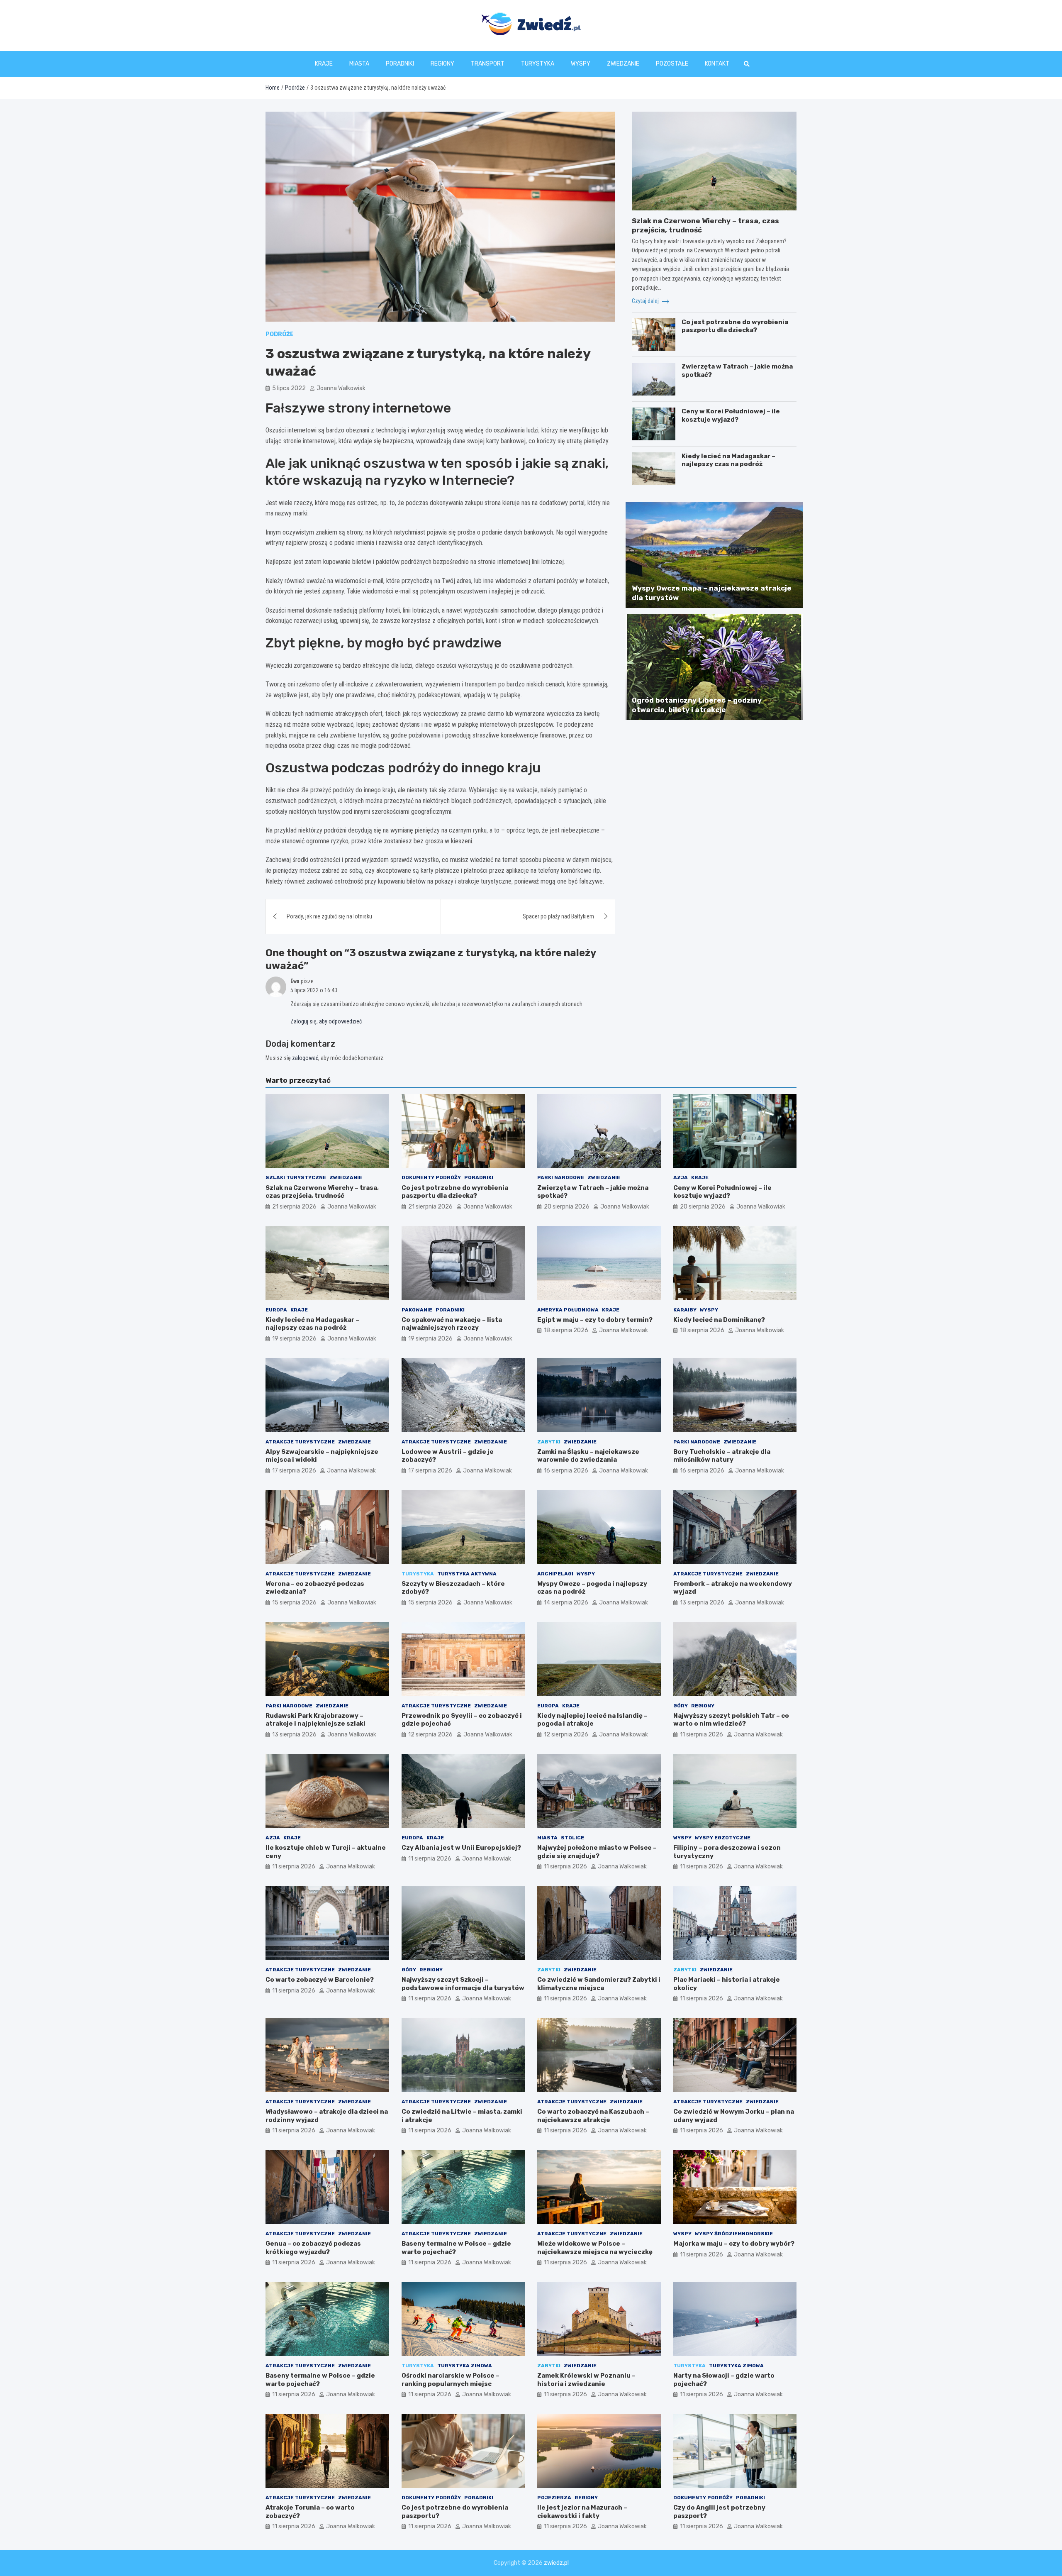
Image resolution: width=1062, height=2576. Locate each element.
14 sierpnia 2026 (566, 1603)
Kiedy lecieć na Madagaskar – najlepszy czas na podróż (728, 460)
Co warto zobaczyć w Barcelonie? (320, 1980)
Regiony (442, 64)
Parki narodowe (561, 1177)
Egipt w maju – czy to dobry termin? (595, 1320)
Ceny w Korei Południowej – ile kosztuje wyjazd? (731, 415)
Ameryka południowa (568, 1310)
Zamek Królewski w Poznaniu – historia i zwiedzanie (586, 2380)
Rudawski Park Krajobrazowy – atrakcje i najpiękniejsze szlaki (315, 1720)
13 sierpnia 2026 (702, 1603)
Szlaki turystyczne (296, 1177)
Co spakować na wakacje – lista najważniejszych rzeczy (452, 1324)
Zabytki (549, 1442)
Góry (681, 1706)
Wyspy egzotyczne (723, 1838)
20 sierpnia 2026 (567, 1207)
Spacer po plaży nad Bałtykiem (558, 916)
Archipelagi (555, 1574)
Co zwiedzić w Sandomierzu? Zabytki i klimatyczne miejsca (599, 1984)
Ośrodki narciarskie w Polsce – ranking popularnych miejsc (451, 2380)
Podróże (280, 334)
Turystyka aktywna (467, 1574)
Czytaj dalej (646, 301)
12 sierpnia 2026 (430, 1735)
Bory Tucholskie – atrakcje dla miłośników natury (722, 1456)
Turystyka (538, 64)
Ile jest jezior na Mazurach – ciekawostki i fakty (582, 2512)
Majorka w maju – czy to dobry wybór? (734, 2244)
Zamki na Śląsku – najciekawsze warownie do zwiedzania (588, 1456)
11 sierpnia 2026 (702, 1735)
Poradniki (400, 64)
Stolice (572, 1838)
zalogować (305, 1058)
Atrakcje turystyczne (300, 1442)
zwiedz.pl (556, 2563)
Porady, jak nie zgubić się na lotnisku (329, 916)
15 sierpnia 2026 (294, 1603)
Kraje (324, 64)
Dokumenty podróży (431, 1177)
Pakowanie (417, 1310)
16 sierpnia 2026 (566, 1471)
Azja (681, 1177)
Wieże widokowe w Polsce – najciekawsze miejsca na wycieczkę (595, 2248)
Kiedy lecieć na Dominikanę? (719, 1320)
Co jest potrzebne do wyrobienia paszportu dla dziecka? (735, 326)
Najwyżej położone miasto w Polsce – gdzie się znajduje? (597, 1852)
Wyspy (581, 64)
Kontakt (717, 64)
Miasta (359, 64)
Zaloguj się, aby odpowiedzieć (326, 1021)
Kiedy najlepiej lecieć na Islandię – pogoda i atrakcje (592, 1720)
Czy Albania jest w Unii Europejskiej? (461, 1848)
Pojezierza (554, 2498)
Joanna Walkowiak (341, 388)
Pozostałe (672, 64)
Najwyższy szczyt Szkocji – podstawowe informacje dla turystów (463, 1984)
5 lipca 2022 (289, 388)
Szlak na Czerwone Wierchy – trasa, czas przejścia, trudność (322, 1192)
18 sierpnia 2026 (566, 1330)
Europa (276, 1310)
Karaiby (685, 1310)
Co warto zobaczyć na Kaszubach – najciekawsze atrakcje (593, 2116)
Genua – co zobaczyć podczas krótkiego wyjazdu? (313, 2248)
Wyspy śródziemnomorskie (734, 2234)
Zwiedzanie (623, 64)
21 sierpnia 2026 (294, 1207)
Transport (488, 64)
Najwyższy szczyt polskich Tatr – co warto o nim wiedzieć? (731, 1720)
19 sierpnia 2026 (294, 1339)
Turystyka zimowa (465, 2366)
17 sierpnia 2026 (294, 1471)
